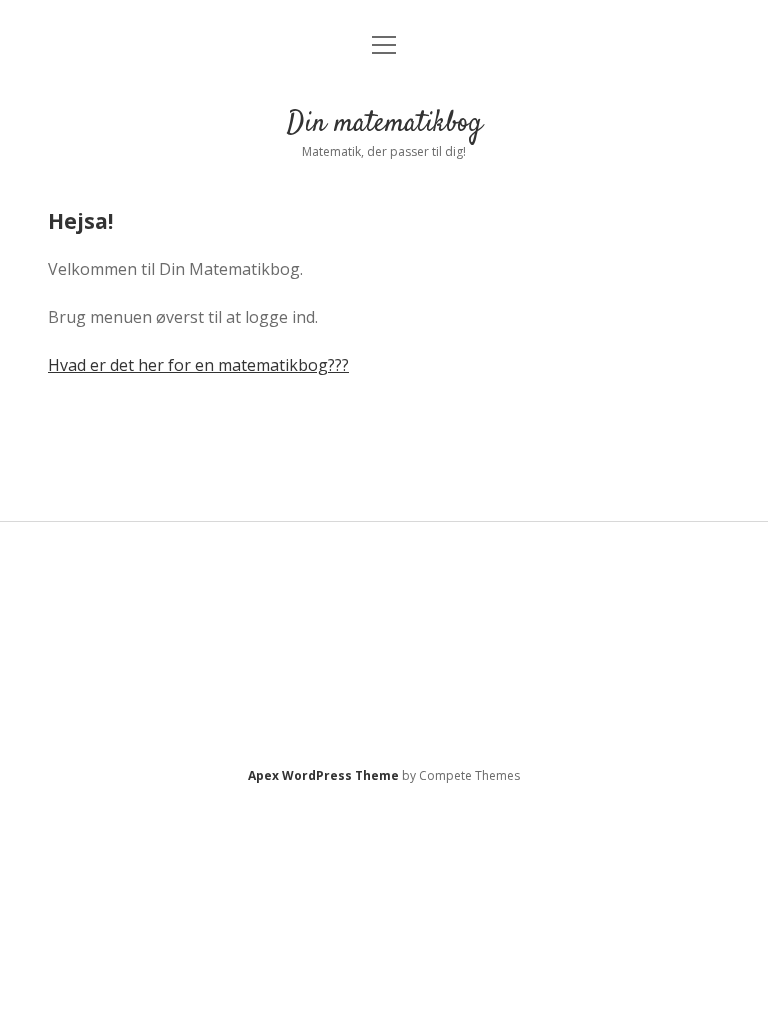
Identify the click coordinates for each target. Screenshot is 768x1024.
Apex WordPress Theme (323, 775)
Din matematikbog (384, 124)
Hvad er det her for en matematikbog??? (198, 365)
